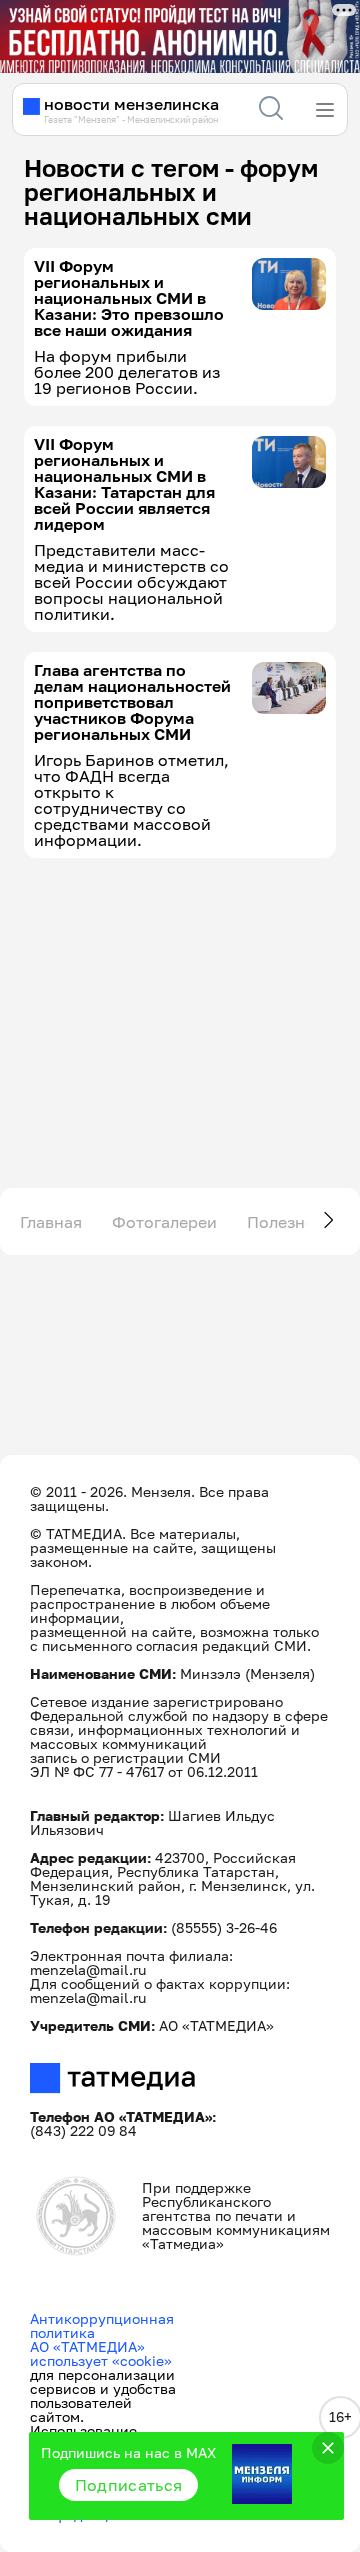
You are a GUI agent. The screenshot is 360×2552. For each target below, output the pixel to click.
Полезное (285, 1222)
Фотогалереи (164, 1222)
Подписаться (129, 2485)
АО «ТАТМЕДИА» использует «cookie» (101, 2353)
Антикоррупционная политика (102, 2325)
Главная (51, 1222)
